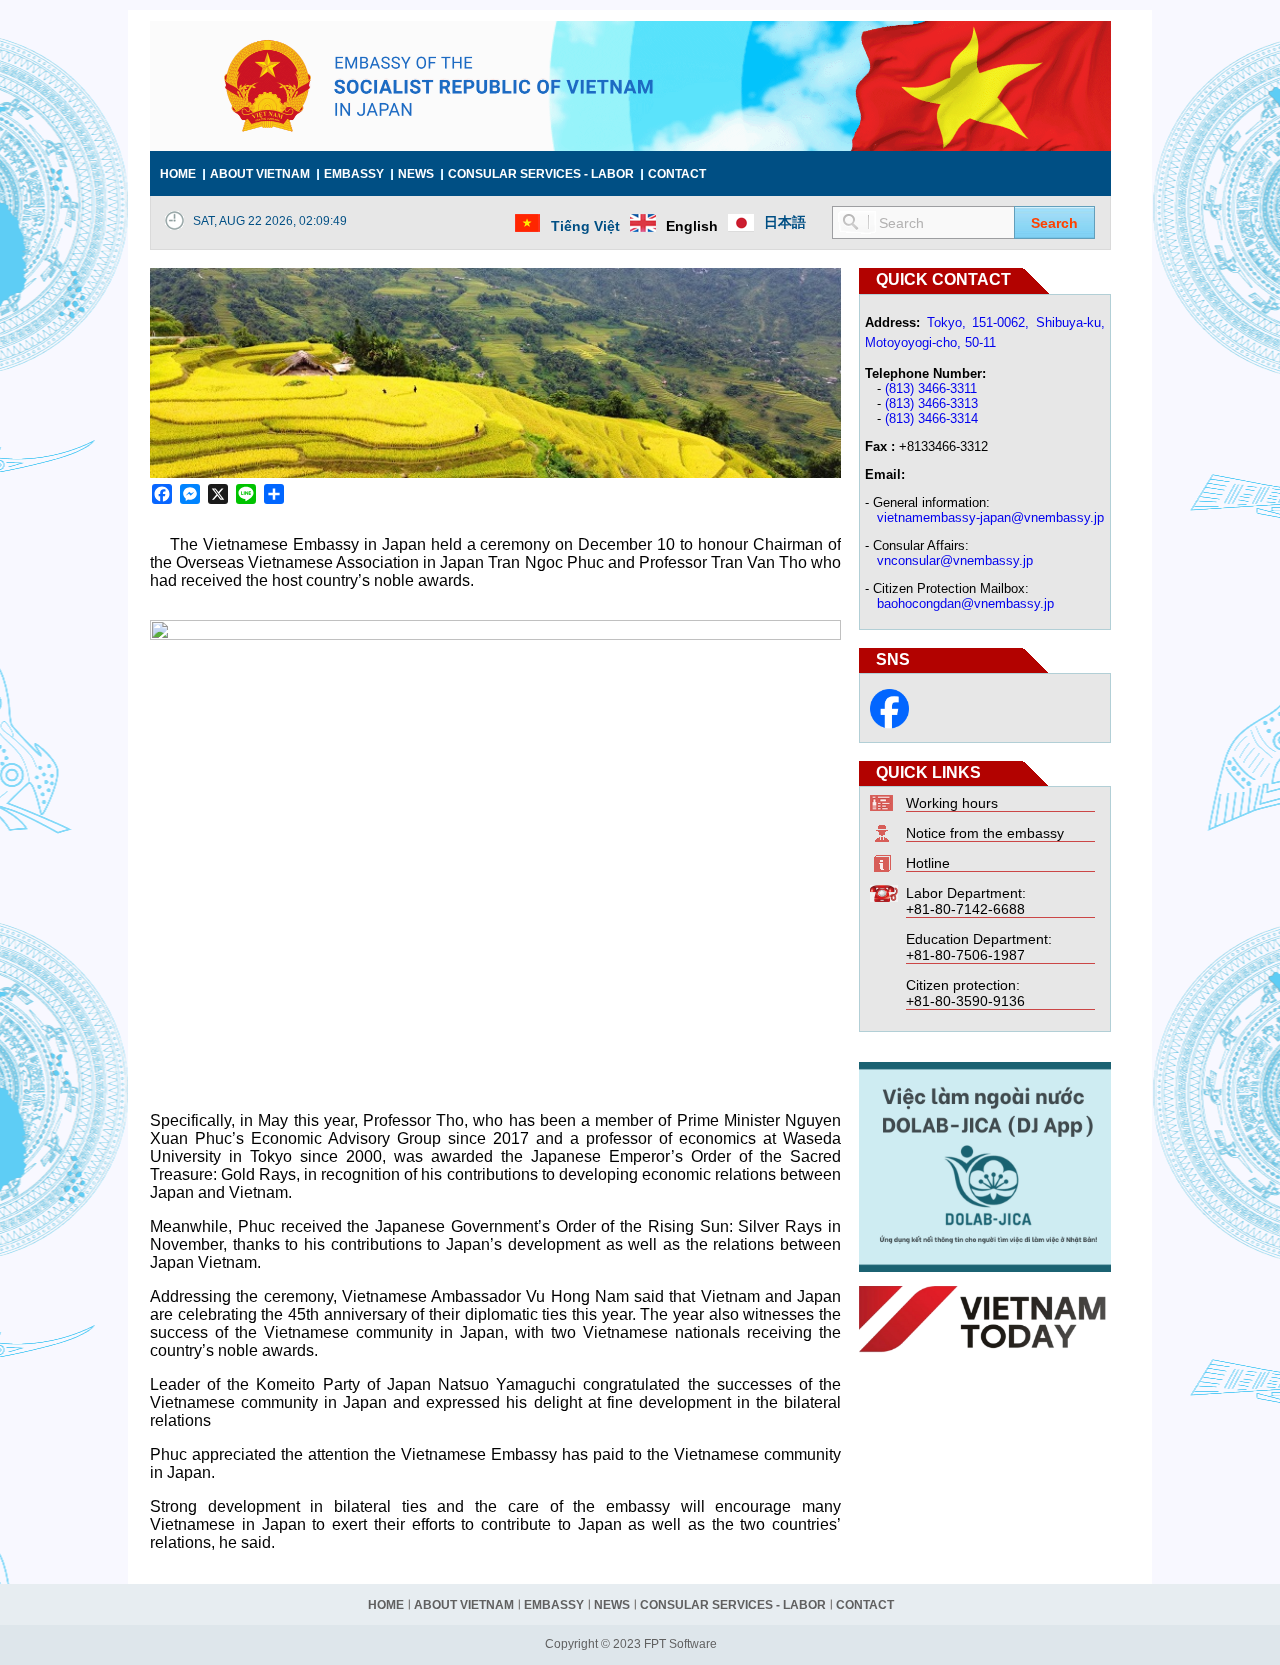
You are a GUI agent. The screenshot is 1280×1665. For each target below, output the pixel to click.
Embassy (354, 174)
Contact (677, 174)
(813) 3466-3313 (931, 403)
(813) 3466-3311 (931, 388)
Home (178, 174)
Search (1054, 223)
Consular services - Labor (541, 174)
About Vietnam (260, 174)
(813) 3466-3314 (931, 418)
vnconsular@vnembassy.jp (955, 560)
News (416, 174)
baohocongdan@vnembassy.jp (965, 603)
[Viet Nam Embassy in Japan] (889, 724)
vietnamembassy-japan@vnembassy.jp (990, 517)
